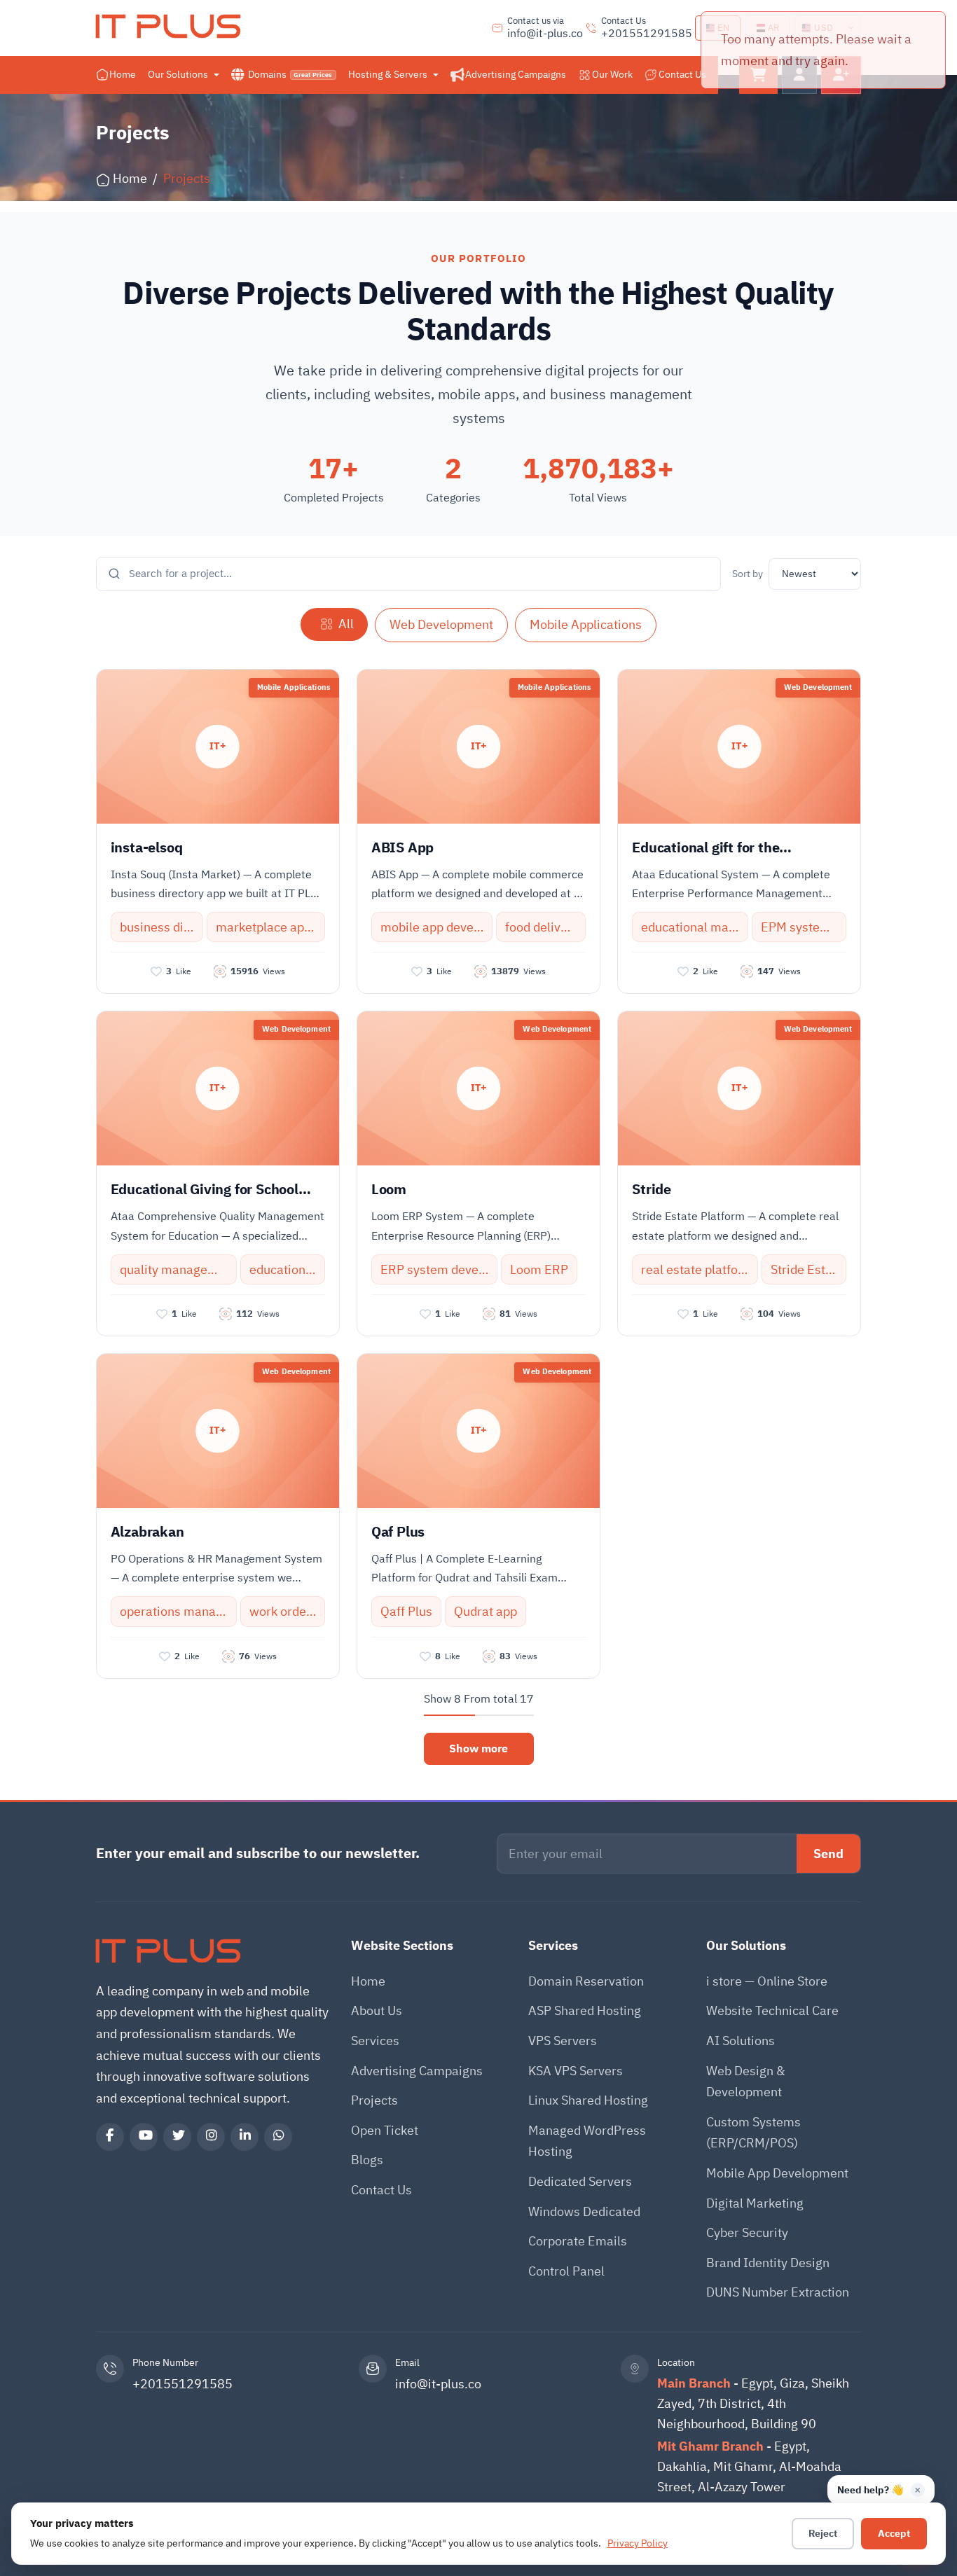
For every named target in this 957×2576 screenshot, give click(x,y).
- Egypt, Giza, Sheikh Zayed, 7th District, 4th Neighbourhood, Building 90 (753, 2403)
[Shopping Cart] (758, 75)
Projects (374, 2100)
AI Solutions (741, 2041)
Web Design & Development (745, 2082)
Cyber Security (747, 2232)
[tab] (334, 624)
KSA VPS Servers (576, 2071)
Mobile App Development (777, 2173)
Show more (478, 1749)
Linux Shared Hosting (588, 2100)
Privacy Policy (638, 2543)
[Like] (156, 971)
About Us (377, 2010)
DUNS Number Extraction (778, 2292)
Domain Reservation (586, 1981)
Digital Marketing (755, 2203)
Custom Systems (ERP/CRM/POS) (753, 2133)
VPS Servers (563, 2041)
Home (368, 1981)
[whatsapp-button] (278, 2137)
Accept (894, 2534)
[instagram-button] (211, 2137)
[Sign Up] (841, 75)
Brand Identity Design (768, 2263)
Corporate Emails (578, 2241)
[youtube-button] (144, 2137)
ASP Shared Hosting (585, 2010)
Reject (823, 2534)
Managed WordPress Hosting (587, 2141)
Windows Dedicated (584, 2211)
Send (828, 1854)
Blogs (367, 2160)
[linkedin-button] (245, 2137)
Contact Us (381, 2190)
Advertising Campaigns (417, 2071)
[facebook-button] (110, 2137)
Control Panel (566, 2271)
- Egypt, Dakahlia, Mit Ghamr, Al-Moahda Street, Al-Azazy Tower (749, 2466)
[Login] (799, 75)
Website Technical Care (772, 2010)
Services (375, 2041)
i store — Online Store (767, 1981)
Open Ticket (385, 2130)
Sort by (748, 574)
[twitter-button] (177, 2137)
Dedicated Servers (580, 2181)
